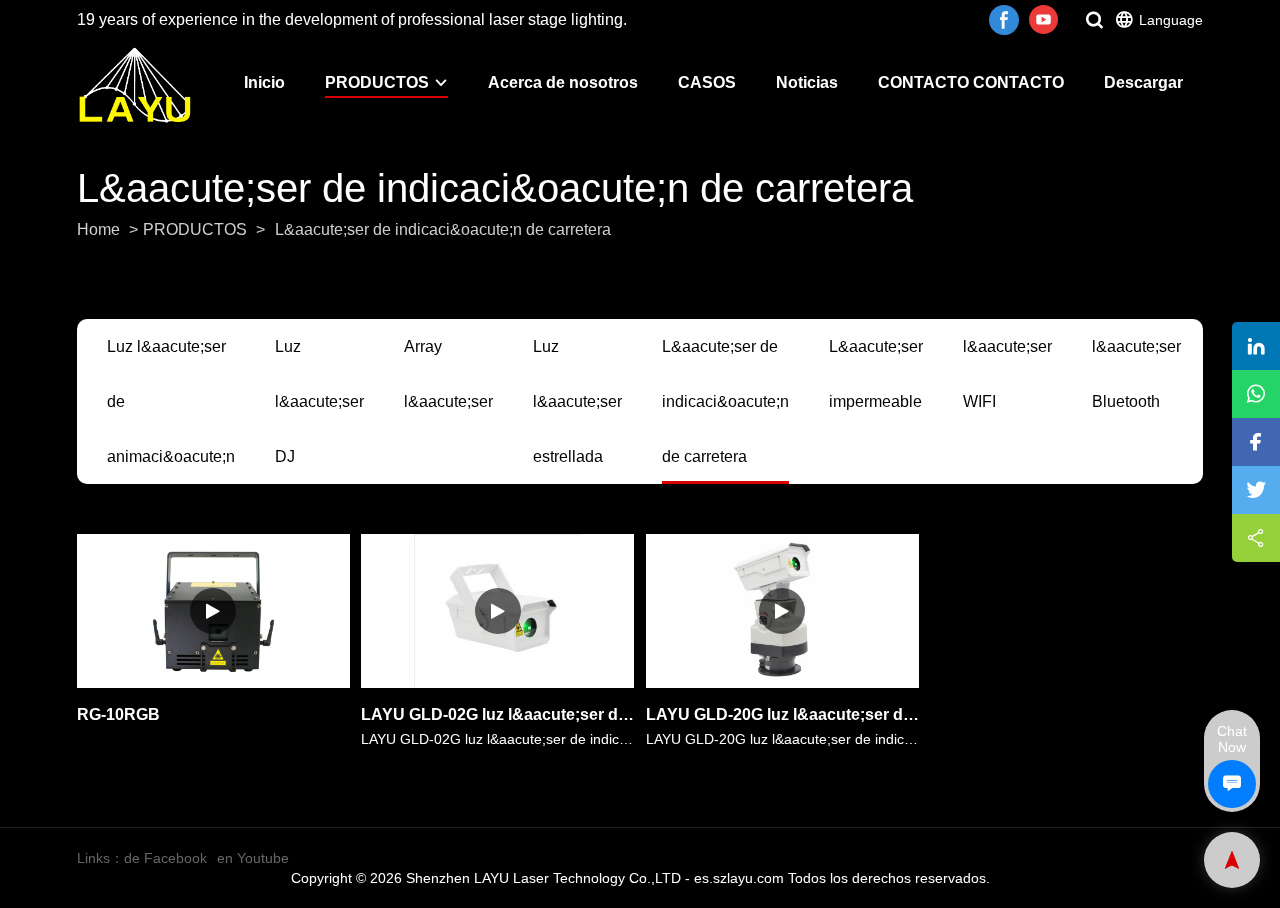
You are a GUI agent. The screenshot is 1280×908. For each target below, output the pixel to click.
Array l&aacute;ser (448, 374)
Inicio (264, 82)
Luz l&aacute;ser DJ (319, 401)
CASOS (707, 82)
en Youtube (253, 858)
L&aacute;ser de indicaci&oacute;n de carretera (725, 401)
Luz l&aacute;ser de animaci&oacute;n (171, 401)
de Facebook (165, 858)
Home (98, 229)
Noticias (807, 82)
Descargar (1143, 82)
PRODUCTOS (377, 82)
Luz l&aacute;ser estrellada (577, 401)
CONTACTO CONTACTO (971, 82)
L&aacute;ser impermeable (876, 374)
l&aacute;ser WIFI (1007, 374)
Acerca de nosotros (563, 82)
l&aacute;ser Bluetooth (1136, 374)
